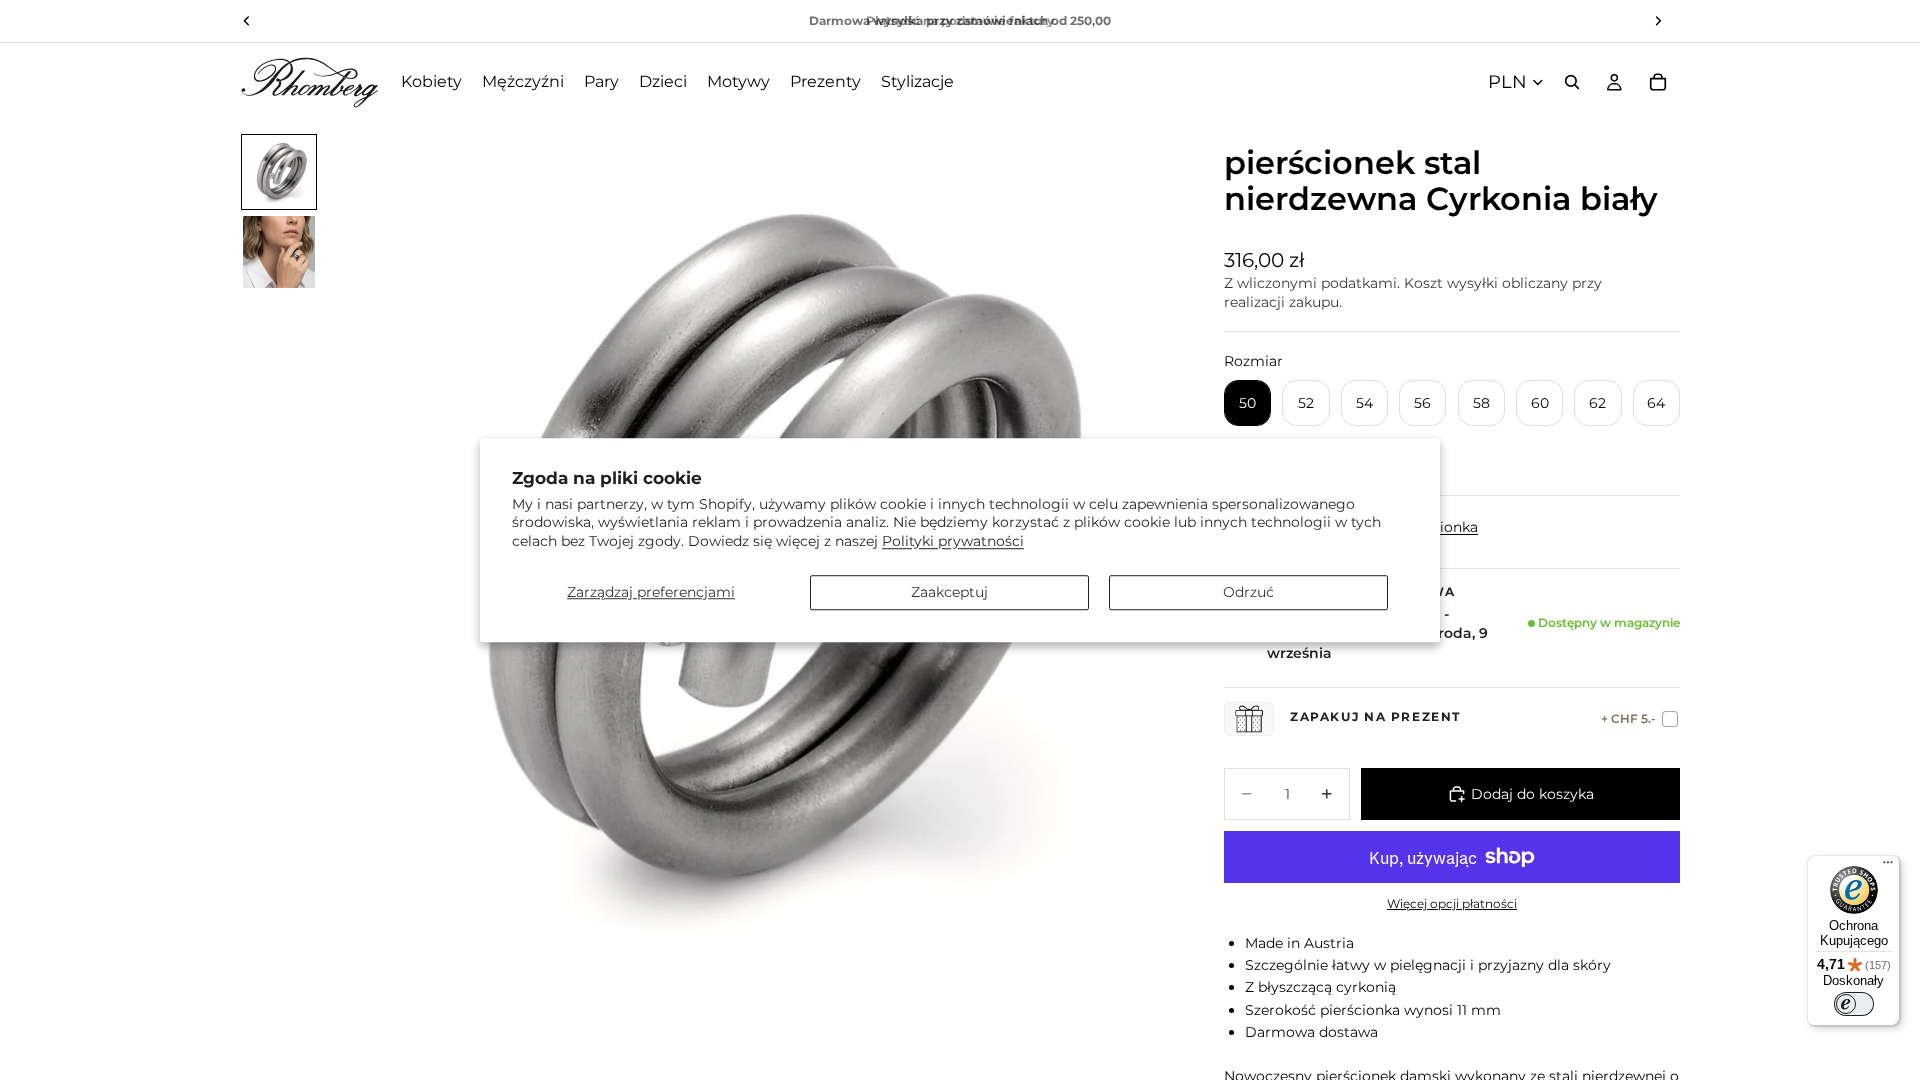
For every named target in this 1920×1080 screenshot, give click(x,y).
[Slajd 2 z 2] (279, 252)
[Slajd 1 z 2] (279, 172)
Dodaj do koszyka (1532, 794)
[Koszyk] (1658, 82)
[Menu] (1888, 867)
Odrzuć (1248, 592)
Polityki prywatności (953, 541)
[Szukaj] (1572, 82)
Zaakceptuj (949, 592)
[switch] (1854, 1004)
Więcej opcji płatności (1452, 904)
